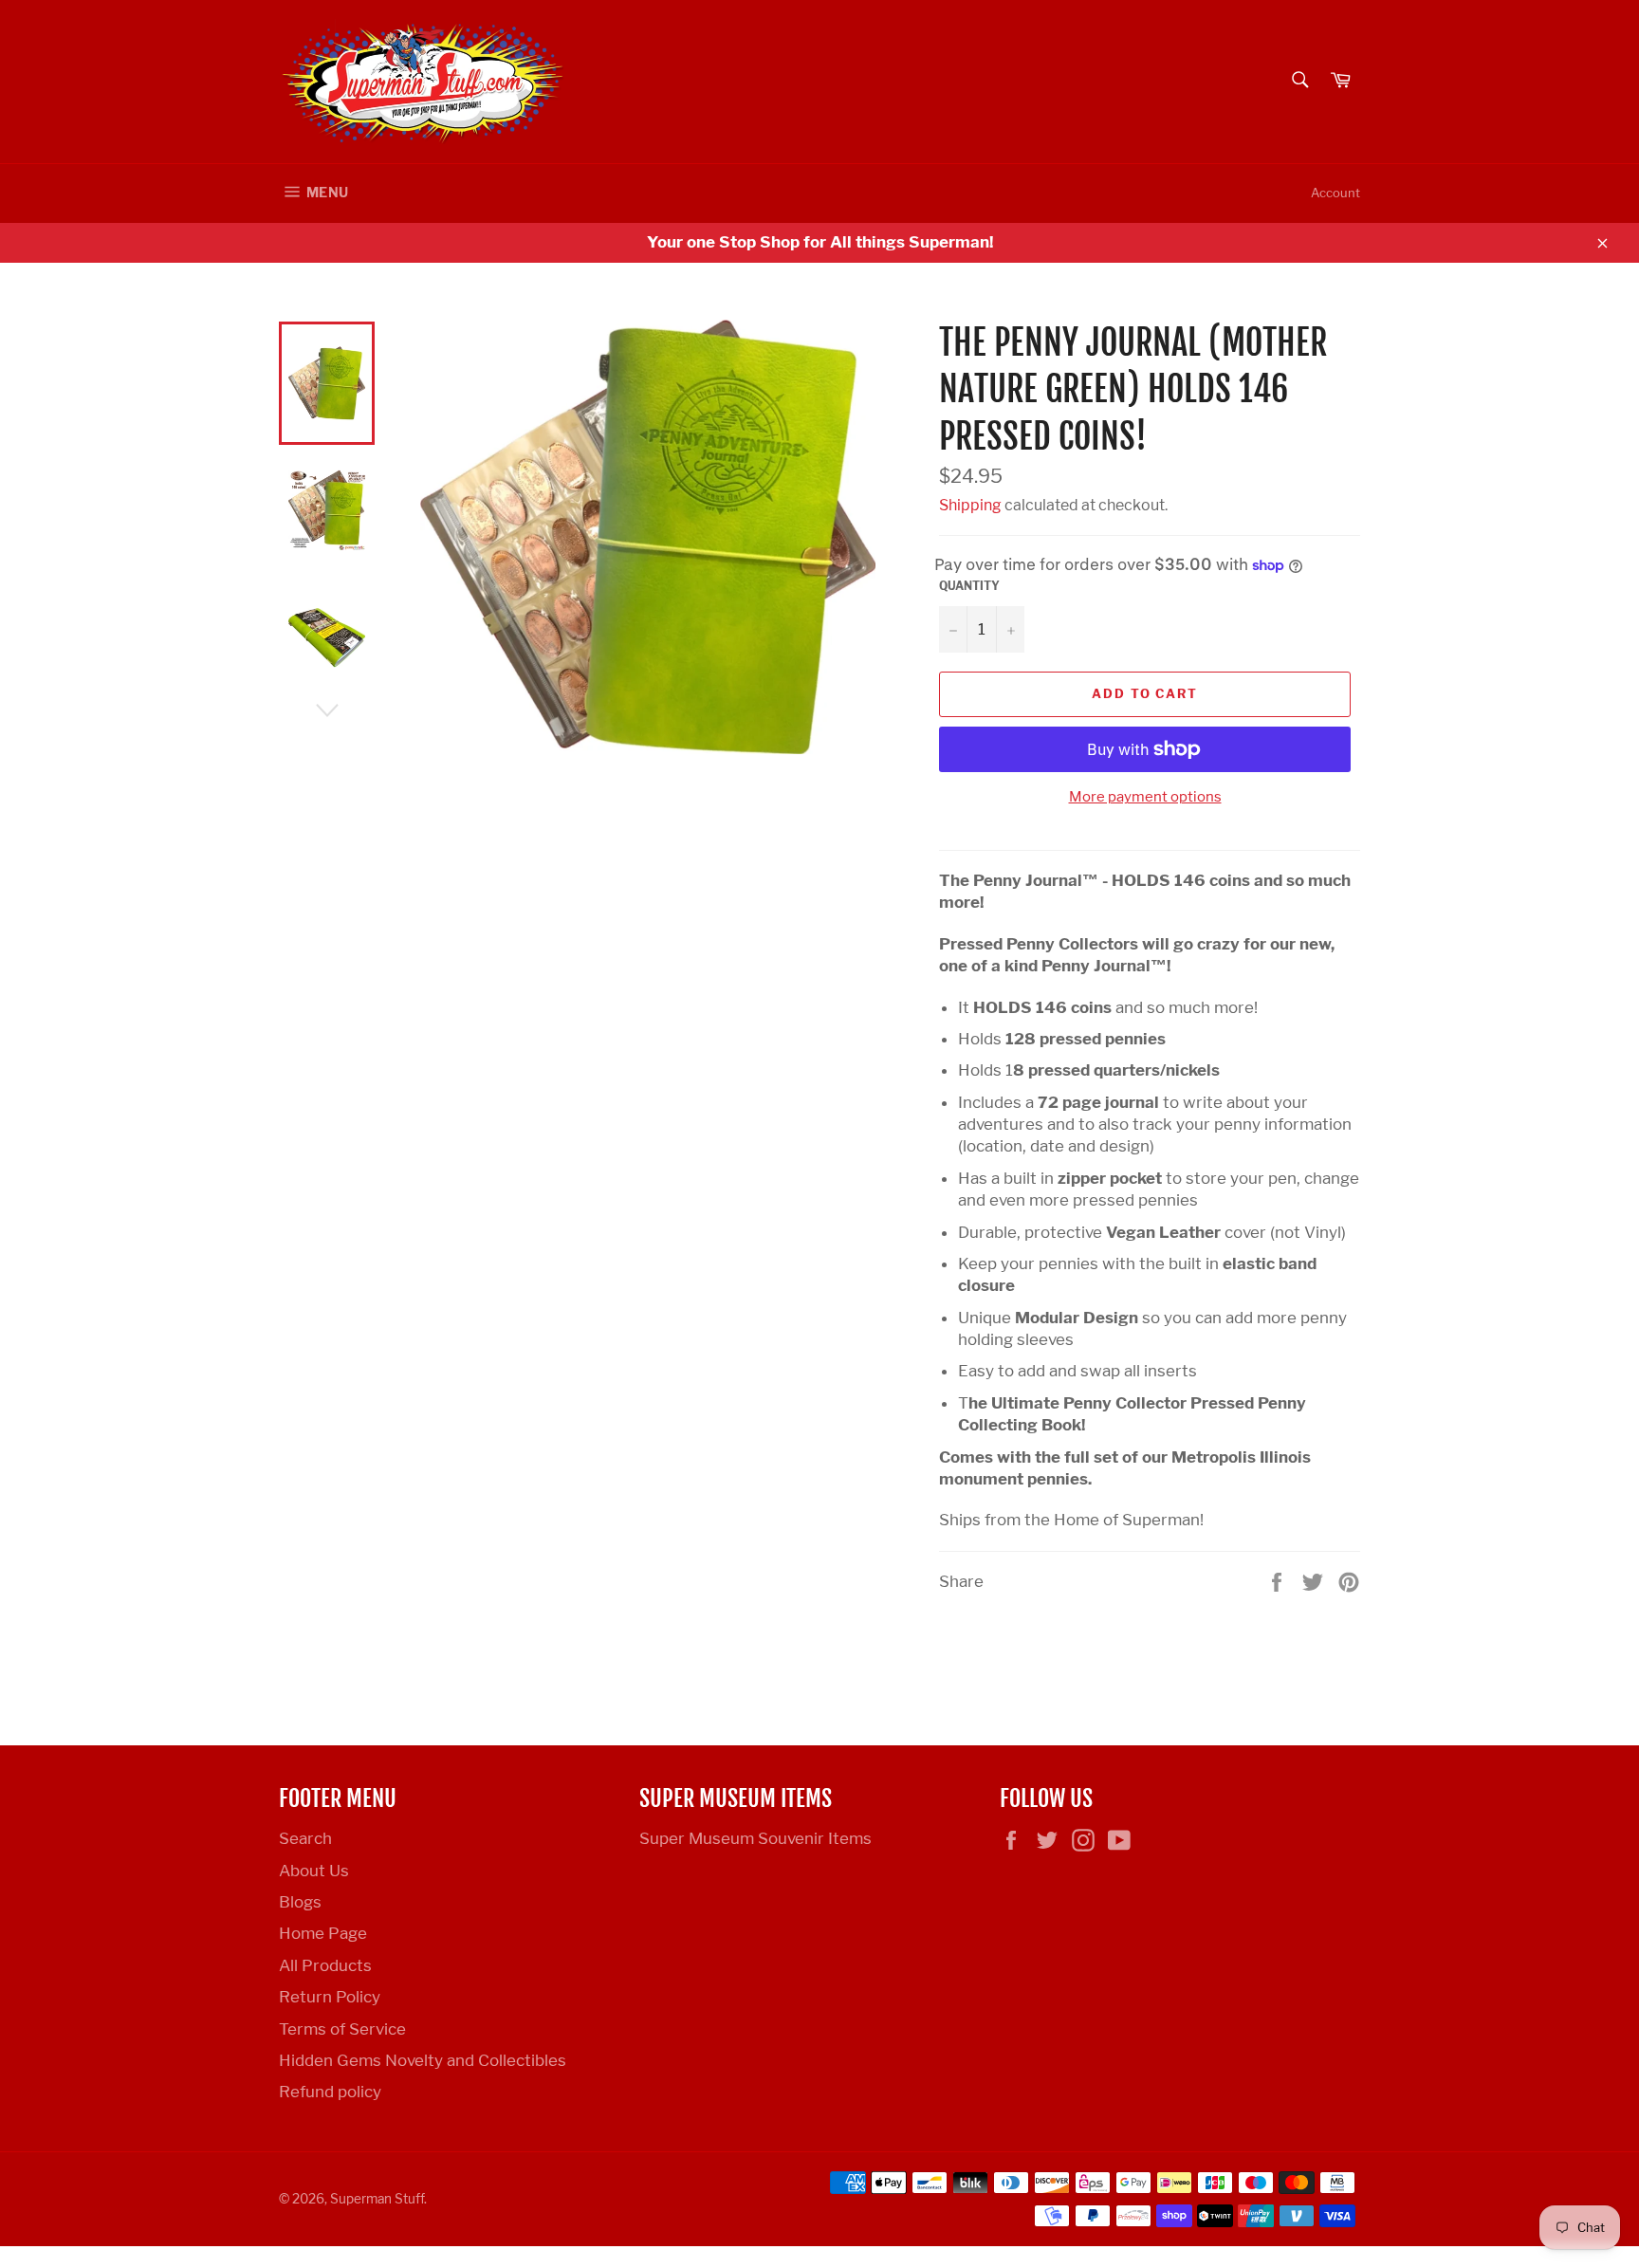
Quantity (969, 586)
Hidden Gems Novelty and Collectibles (423, 2060)
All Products (325, 1965)
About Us (314, 1871)
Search (305, 1838)
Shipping (970, 505)
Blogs (300, 1902)
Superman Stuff (377, 2199)
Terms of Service (342, 2029)
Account (1335, 193)
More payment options (1145, 797)
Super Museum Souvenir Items (755, 1838)
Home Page (323, 1933)
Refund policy (330, 2092)
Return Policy (330, 1997)
